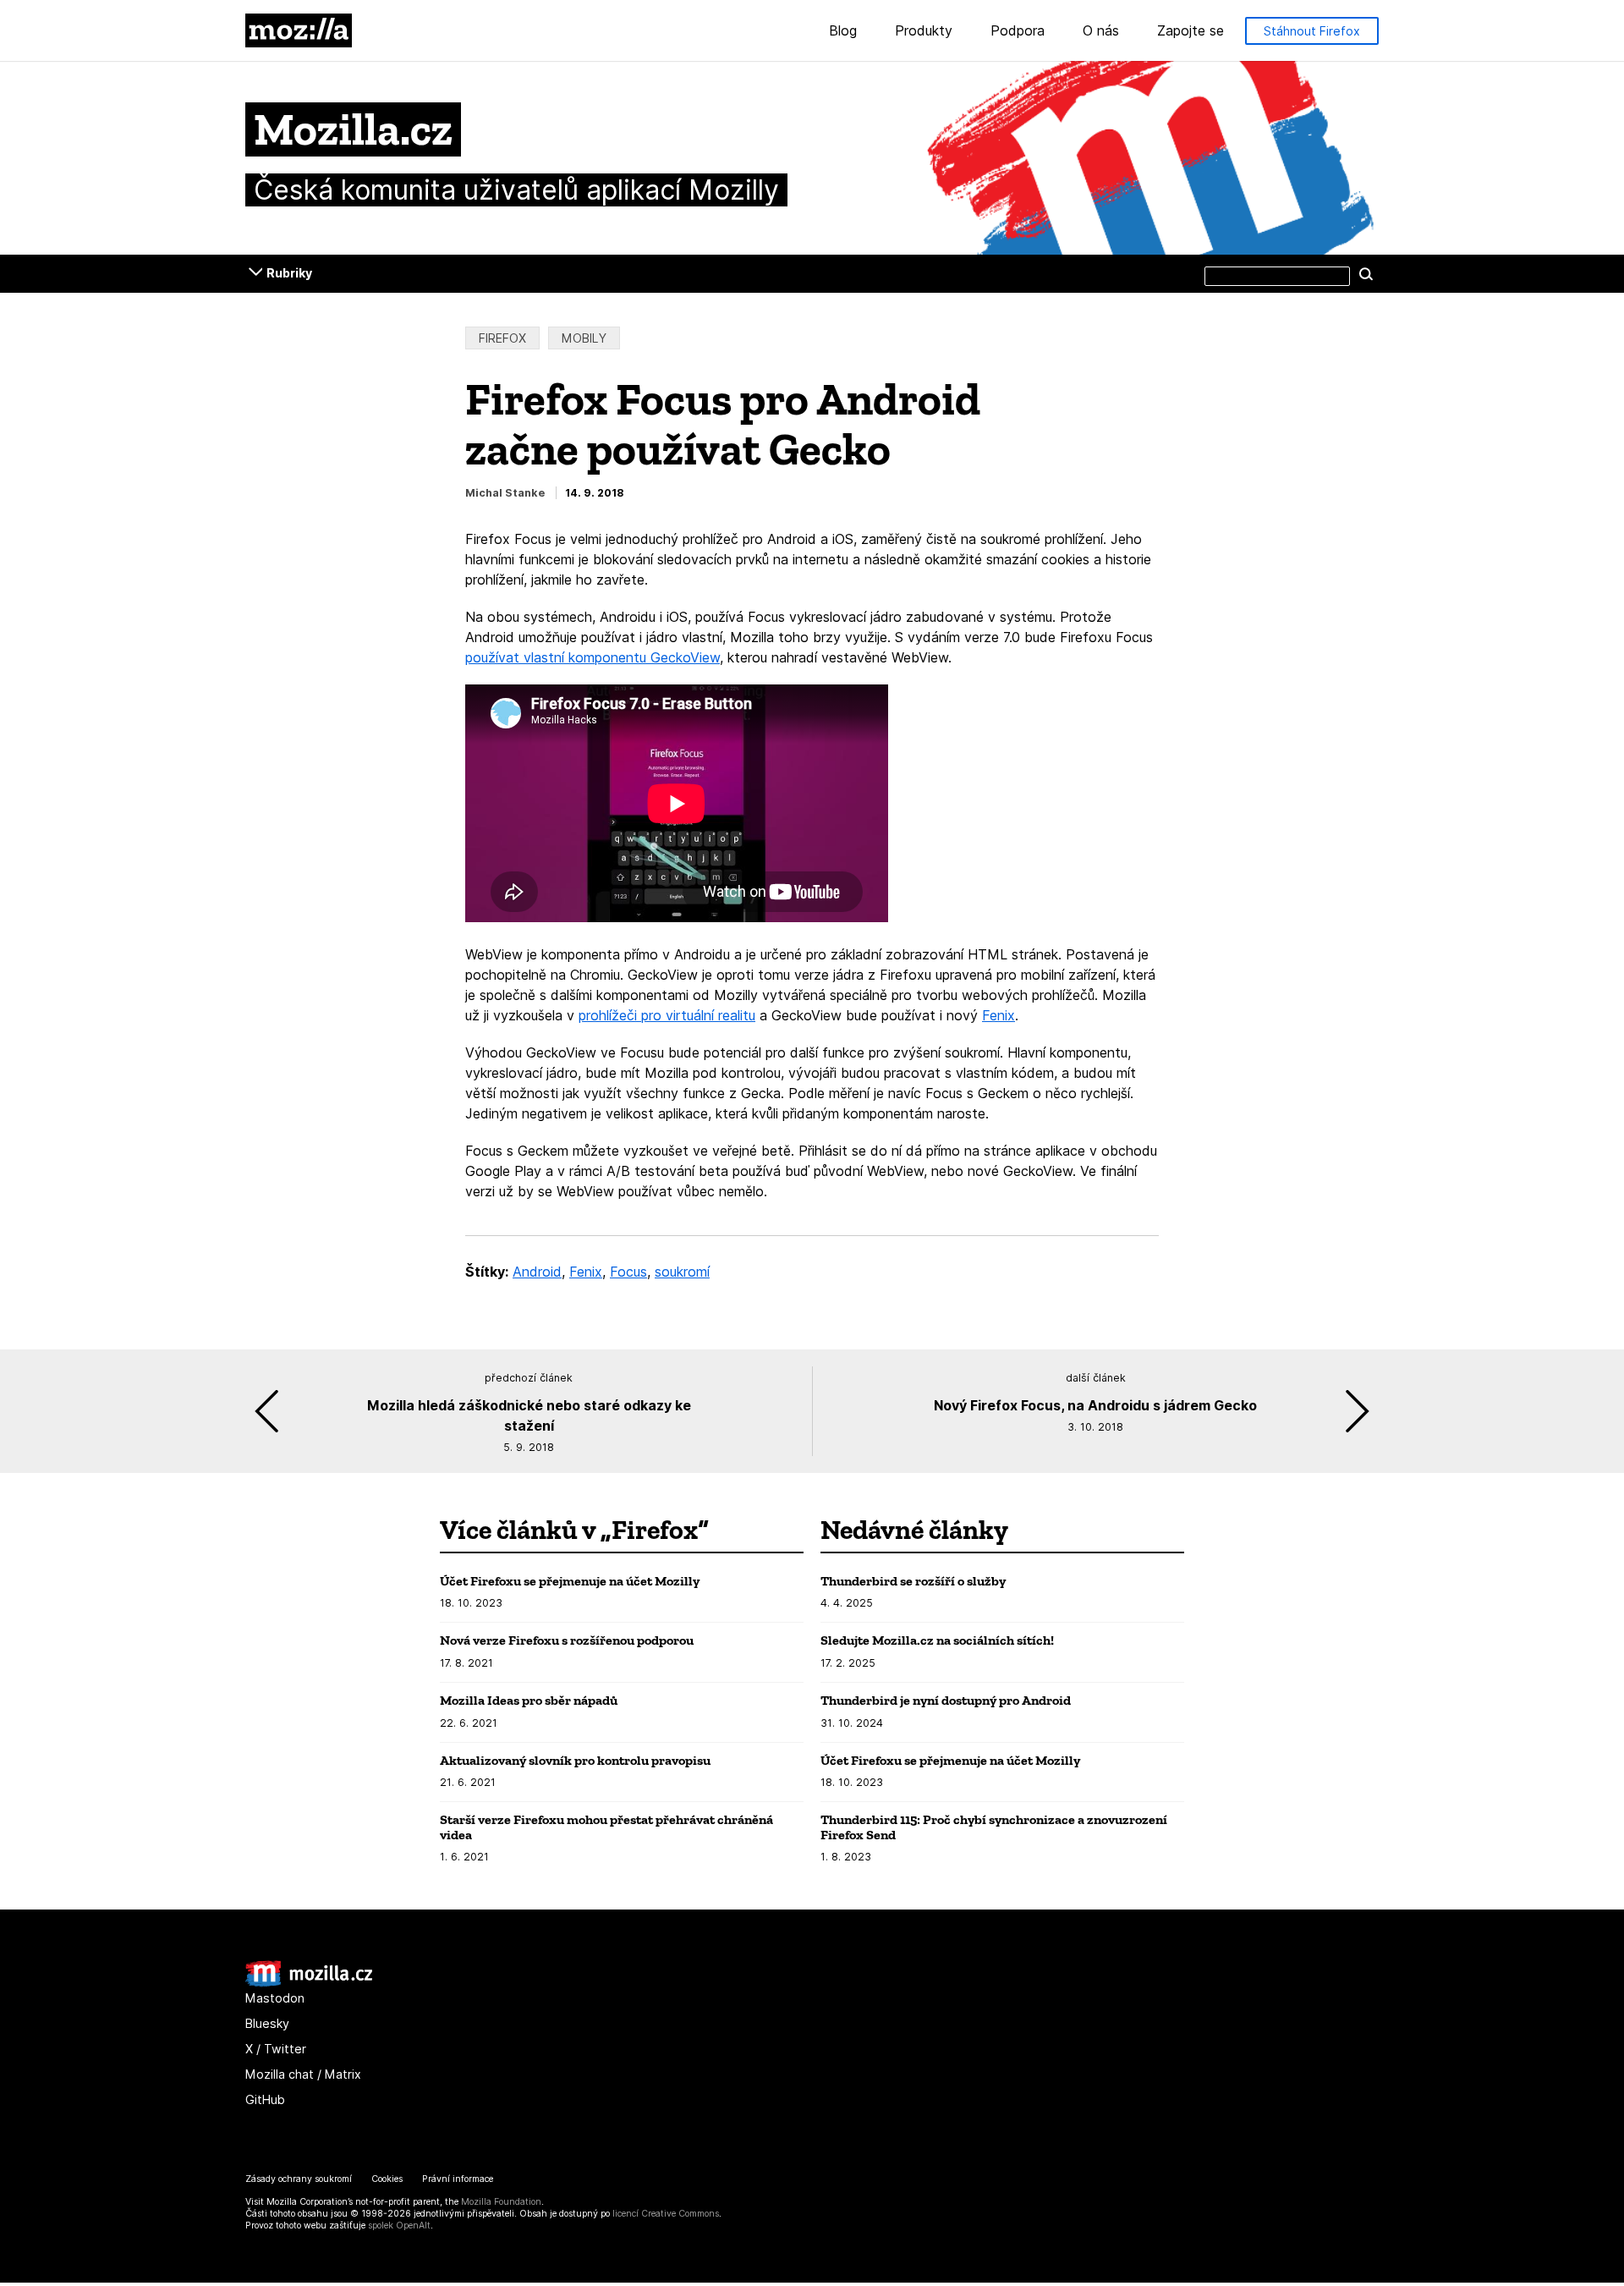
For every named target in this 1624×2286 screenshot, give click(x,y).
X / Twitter (276, 2049)
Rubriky (289, 273)
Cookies (387, 2179)
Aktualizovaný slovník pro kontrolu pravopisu (575, 1760)
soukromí (682, 1272)
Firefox (502, 338)
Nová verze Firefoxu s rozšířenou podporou (567, 1640)
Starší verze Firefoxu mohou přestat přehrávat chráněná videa (606, 1827)
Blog (843, 31)
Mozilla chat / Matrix (303, 2074)
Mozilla (299, 30)
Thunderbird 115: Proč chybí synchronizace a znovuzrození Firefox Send (994, 1827)
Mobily (584, 338)
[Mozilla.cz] (309, 1983)
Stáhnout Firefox (1312, 31)
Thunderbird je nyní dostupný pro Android (946, 1700)
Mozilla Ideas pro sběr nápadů (529, 1700)
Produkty (924, 31)
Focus (628, 1272)
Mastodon (275, 1998)
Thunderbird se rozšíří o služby (913, 1581)
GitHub (265, 2099)
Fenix (999, 1015)
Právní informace (458, 2179)
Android (537, 1272)
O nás (1101, 31)
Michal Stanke (505, 493)
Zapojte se (1191, 31)
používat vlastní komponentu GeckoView (593, 657)
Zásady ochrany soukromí (299, 2179)
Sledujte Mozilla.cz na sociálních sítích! (937, 1640)
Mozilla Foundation (501, 2202)
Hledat (1366, 273)
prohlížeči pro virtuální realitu (667, 1015)
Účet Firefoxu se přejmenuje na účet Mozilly (570, 1581)
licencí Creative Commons (666, 2214)
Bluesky (267, 2023)
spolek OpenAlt (399, 2226)
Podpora (1018, 31)
